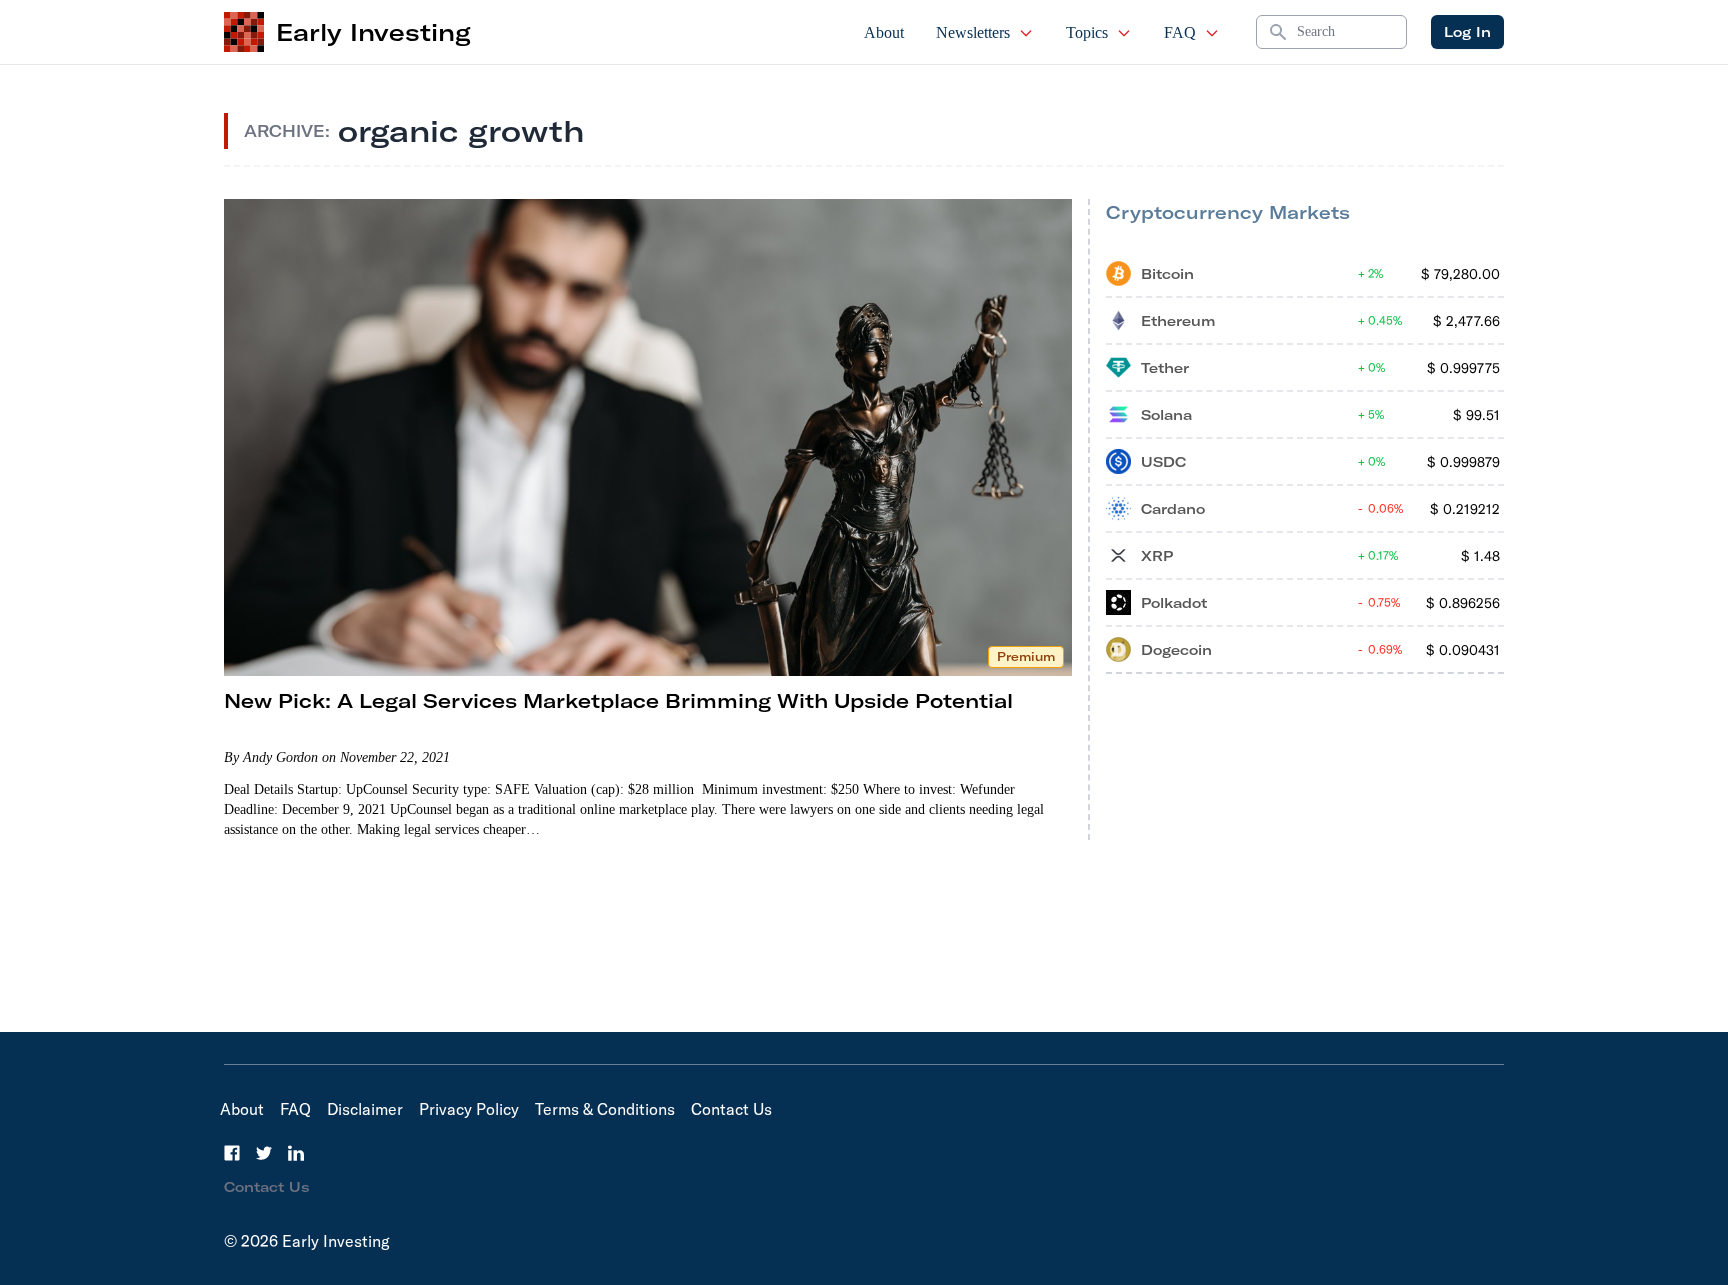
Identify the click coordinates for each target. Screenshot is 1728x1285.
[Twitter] (264, 1153)
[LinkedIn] (296, 1153)
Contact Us (731, 1109)
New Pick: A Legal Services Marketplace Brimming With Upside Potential (618, 700)
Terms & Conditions (605, 1109)
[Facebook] (232, 1153)
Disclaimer (365, 1109)
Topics (1087, 32)
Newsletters (973, 32)
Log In (1467, 32)
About (884, 32)
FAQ (1180, 32)
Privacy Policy (469, 1109)
